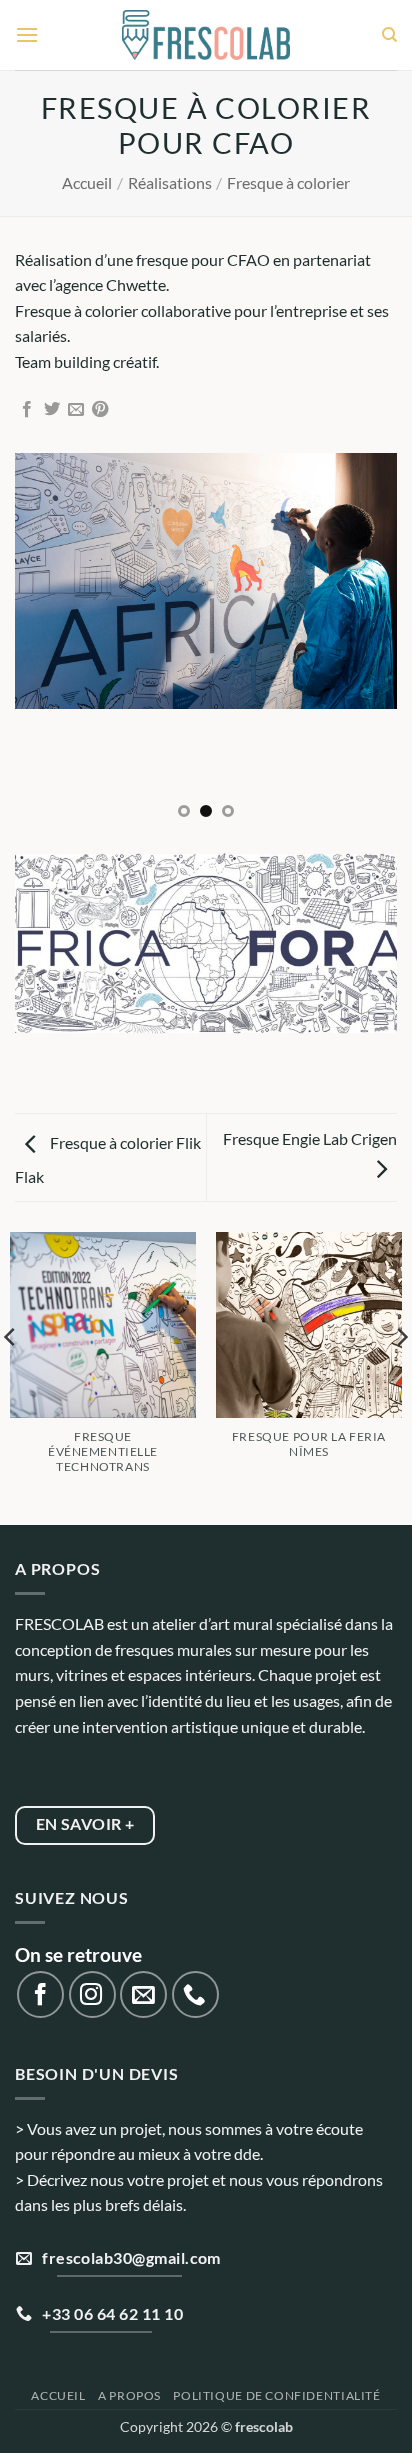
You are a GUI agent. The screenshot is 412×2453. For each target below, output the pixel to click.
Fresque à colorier (288, 182)
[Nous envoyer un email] (143, 1994)
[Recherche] (389, 35)
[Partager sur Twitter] (52, 410)
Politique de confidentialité (276, 2395)
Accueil (87, 182)
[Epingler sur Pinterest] (100, 410)
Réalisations (170, 182)
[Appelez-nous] (195, 1994)
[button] (27, 34)
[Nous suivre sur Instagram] (92, 1994)
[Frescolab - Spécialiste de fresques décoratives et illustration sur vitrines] (206, 35)
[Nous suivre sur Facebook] (40, 1994)
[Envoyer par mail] (76, 410)
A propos (129, 2395)
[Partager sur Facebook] (27, 410)
